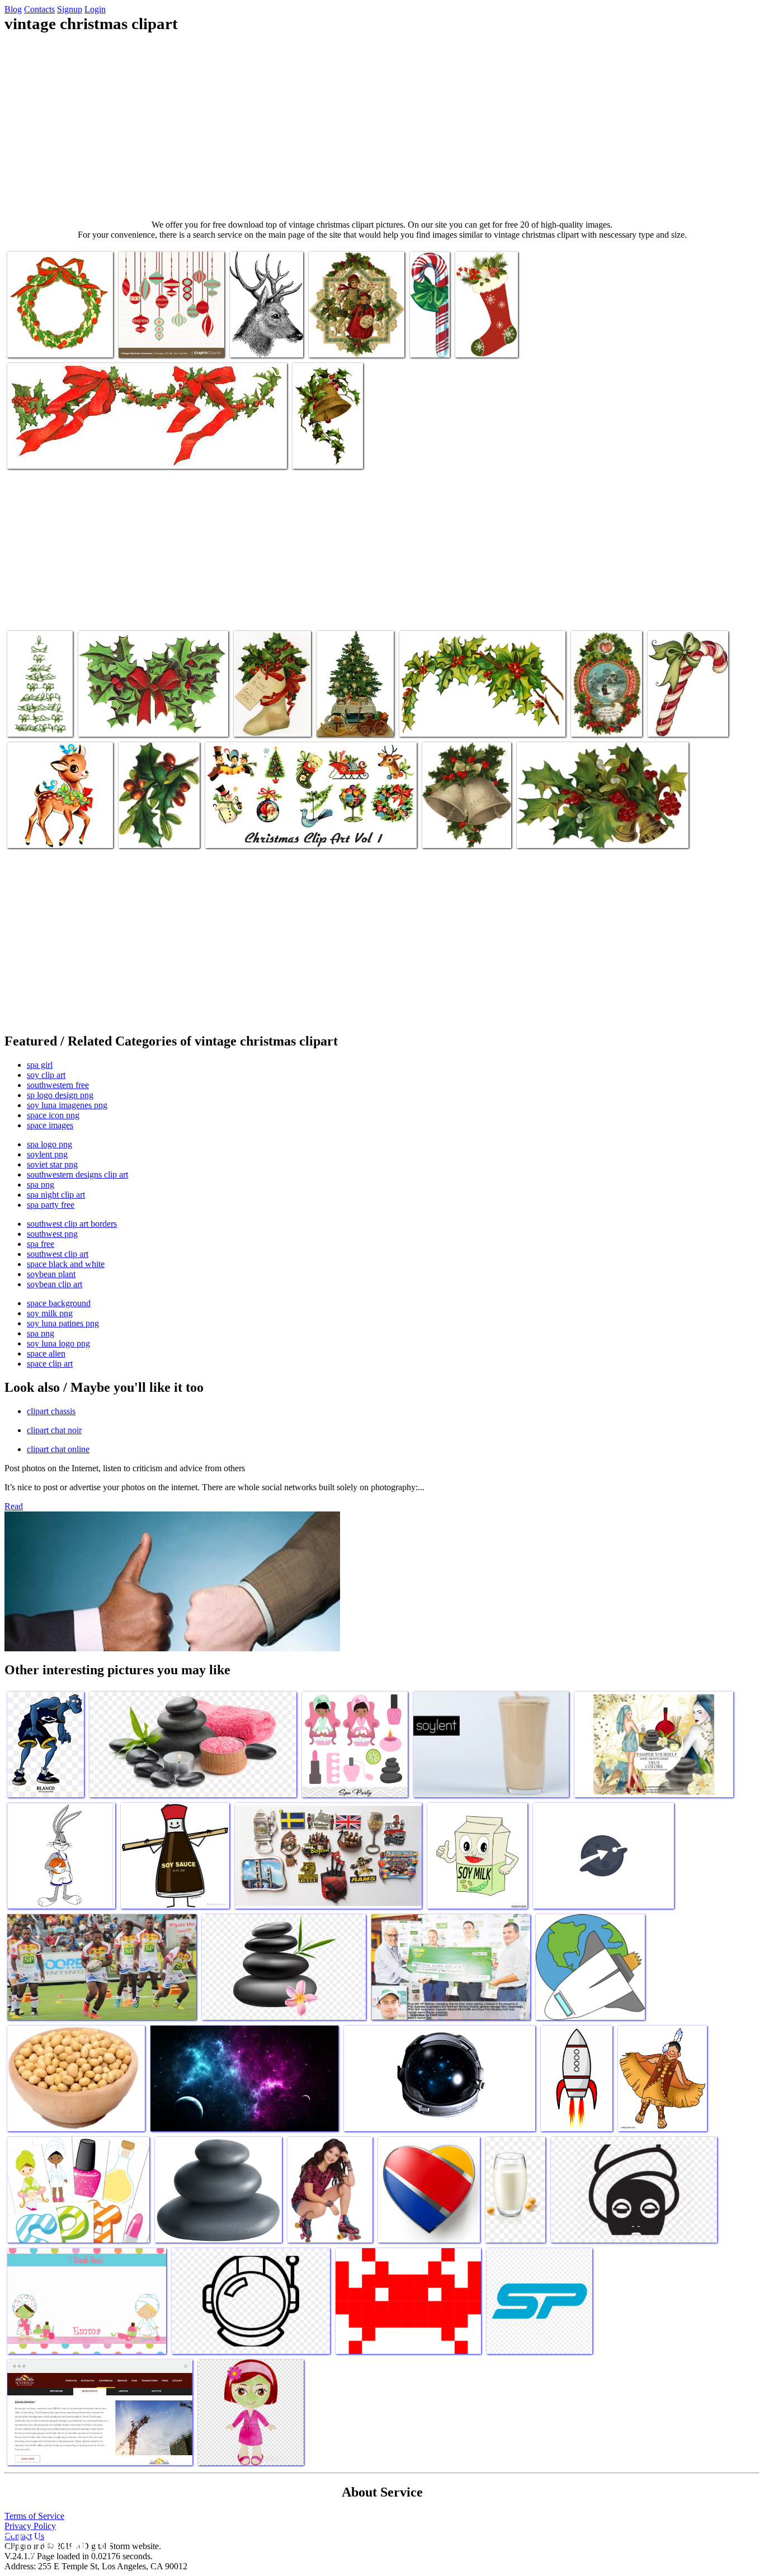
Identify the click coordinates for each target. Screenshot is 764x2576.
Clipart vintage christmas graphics (573, 833)
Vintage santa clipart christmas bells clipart (459, 828)
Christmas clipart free (436, 721)
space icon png (53, 1115)
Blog (13, 9)
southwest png (52, 1234)
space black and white (66, 1264)
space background (59, 1303)
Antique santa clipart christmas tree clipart (352, 717)
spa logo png (49, 1144)
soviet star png (52, 1164)
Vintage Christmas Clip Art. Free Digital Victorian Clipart (271, 712)
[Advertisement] (382, 126)
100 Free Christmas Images (428, 333)
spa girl (40, 1065)
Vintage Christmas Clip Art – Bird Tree (39, 712)
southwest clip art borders (72, 1224)
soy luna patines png (63, 1323)
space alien (46, 1353)
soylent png (47, 1154)
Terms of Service (34, 2516)
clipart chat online (58, 1449)
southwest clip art (58, 1254)
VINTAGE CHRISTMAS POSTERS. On (675, 712)
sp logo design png (60, 1095)
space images (50, 1125)
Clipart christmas (37, 342)
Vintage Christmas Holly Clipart (61, 453)
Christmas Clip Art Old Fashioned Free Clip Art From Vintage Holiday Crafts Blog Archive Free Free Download (351, 324)
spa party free (51, 1205)
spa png (41, 1185)
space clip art (50, 1364)
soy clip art (46, 1075)
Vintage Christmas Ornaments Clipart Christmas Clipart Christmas (168, 333)
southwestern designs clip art (77, 1174)
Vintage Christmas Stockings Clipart (485, 333)
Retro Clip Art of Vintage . (251, 833)
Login (95, 9)
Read (14, 1506)
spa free (41, 1244)
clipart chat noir (54, 1430)
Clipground (56, 2542)
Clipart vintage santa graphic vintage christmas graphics (154, 824)
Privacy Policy (30, 2526)
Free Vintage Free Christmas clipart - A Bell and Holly (325, 444)
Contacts (39, 9)
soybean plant (51, 1274)
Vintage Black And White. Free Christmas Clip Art (262, 333)
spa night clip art (56, 1195)
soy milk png (50, 1313)
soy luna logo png (58, 1343)
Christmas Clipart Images (50, 833)
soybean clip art (55, 1284)
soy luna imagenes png (67, 1105)
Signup (70, 9)
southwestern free (58, 1085)
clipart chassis (51, 1411)
